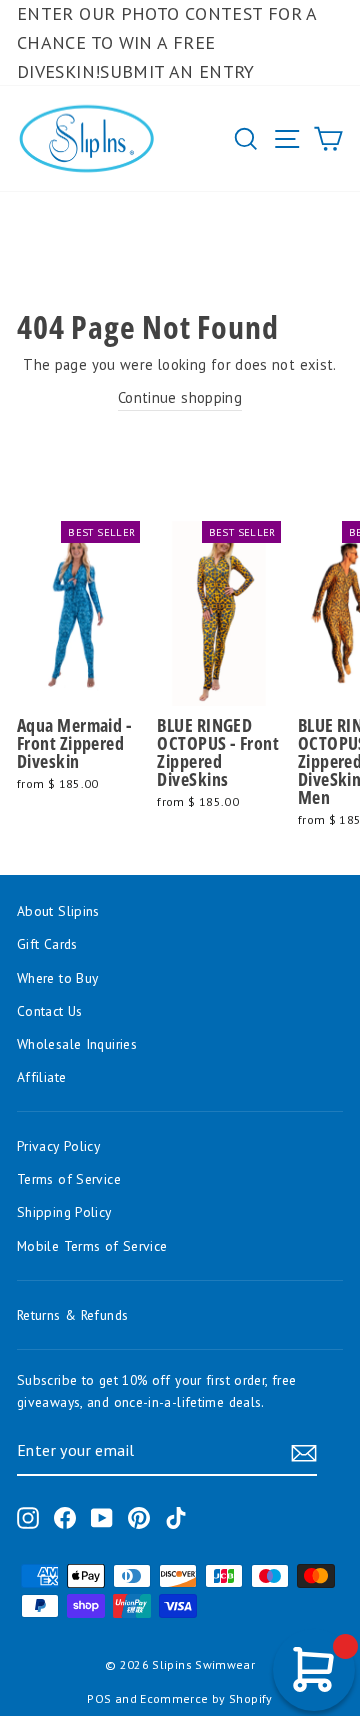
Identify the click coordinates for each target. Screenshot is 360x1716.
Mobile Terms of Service (92, 1246)
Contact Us (50, 1011)
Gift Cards (47, 944)
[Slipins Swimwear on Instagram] (28, 1517)
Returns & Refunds (72, 1315)
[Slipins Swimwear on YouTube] (102, 1517)
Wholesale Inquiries (77, 1044)
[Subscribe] (304, 1452)
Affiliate (41, 1077)
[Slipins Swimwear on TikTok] (176, 1517)
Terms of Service (69, 1179)
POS (99, 1698)
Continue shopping (180, 397)
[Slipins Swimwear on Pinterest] (139, 1517)
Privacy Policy (58, 1146)
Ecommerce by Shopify (206, 1698)
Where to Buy (57, 978)
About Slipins (58, 911)
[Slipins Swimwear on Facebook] (65, 1517)
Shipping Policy (64, 1212)
